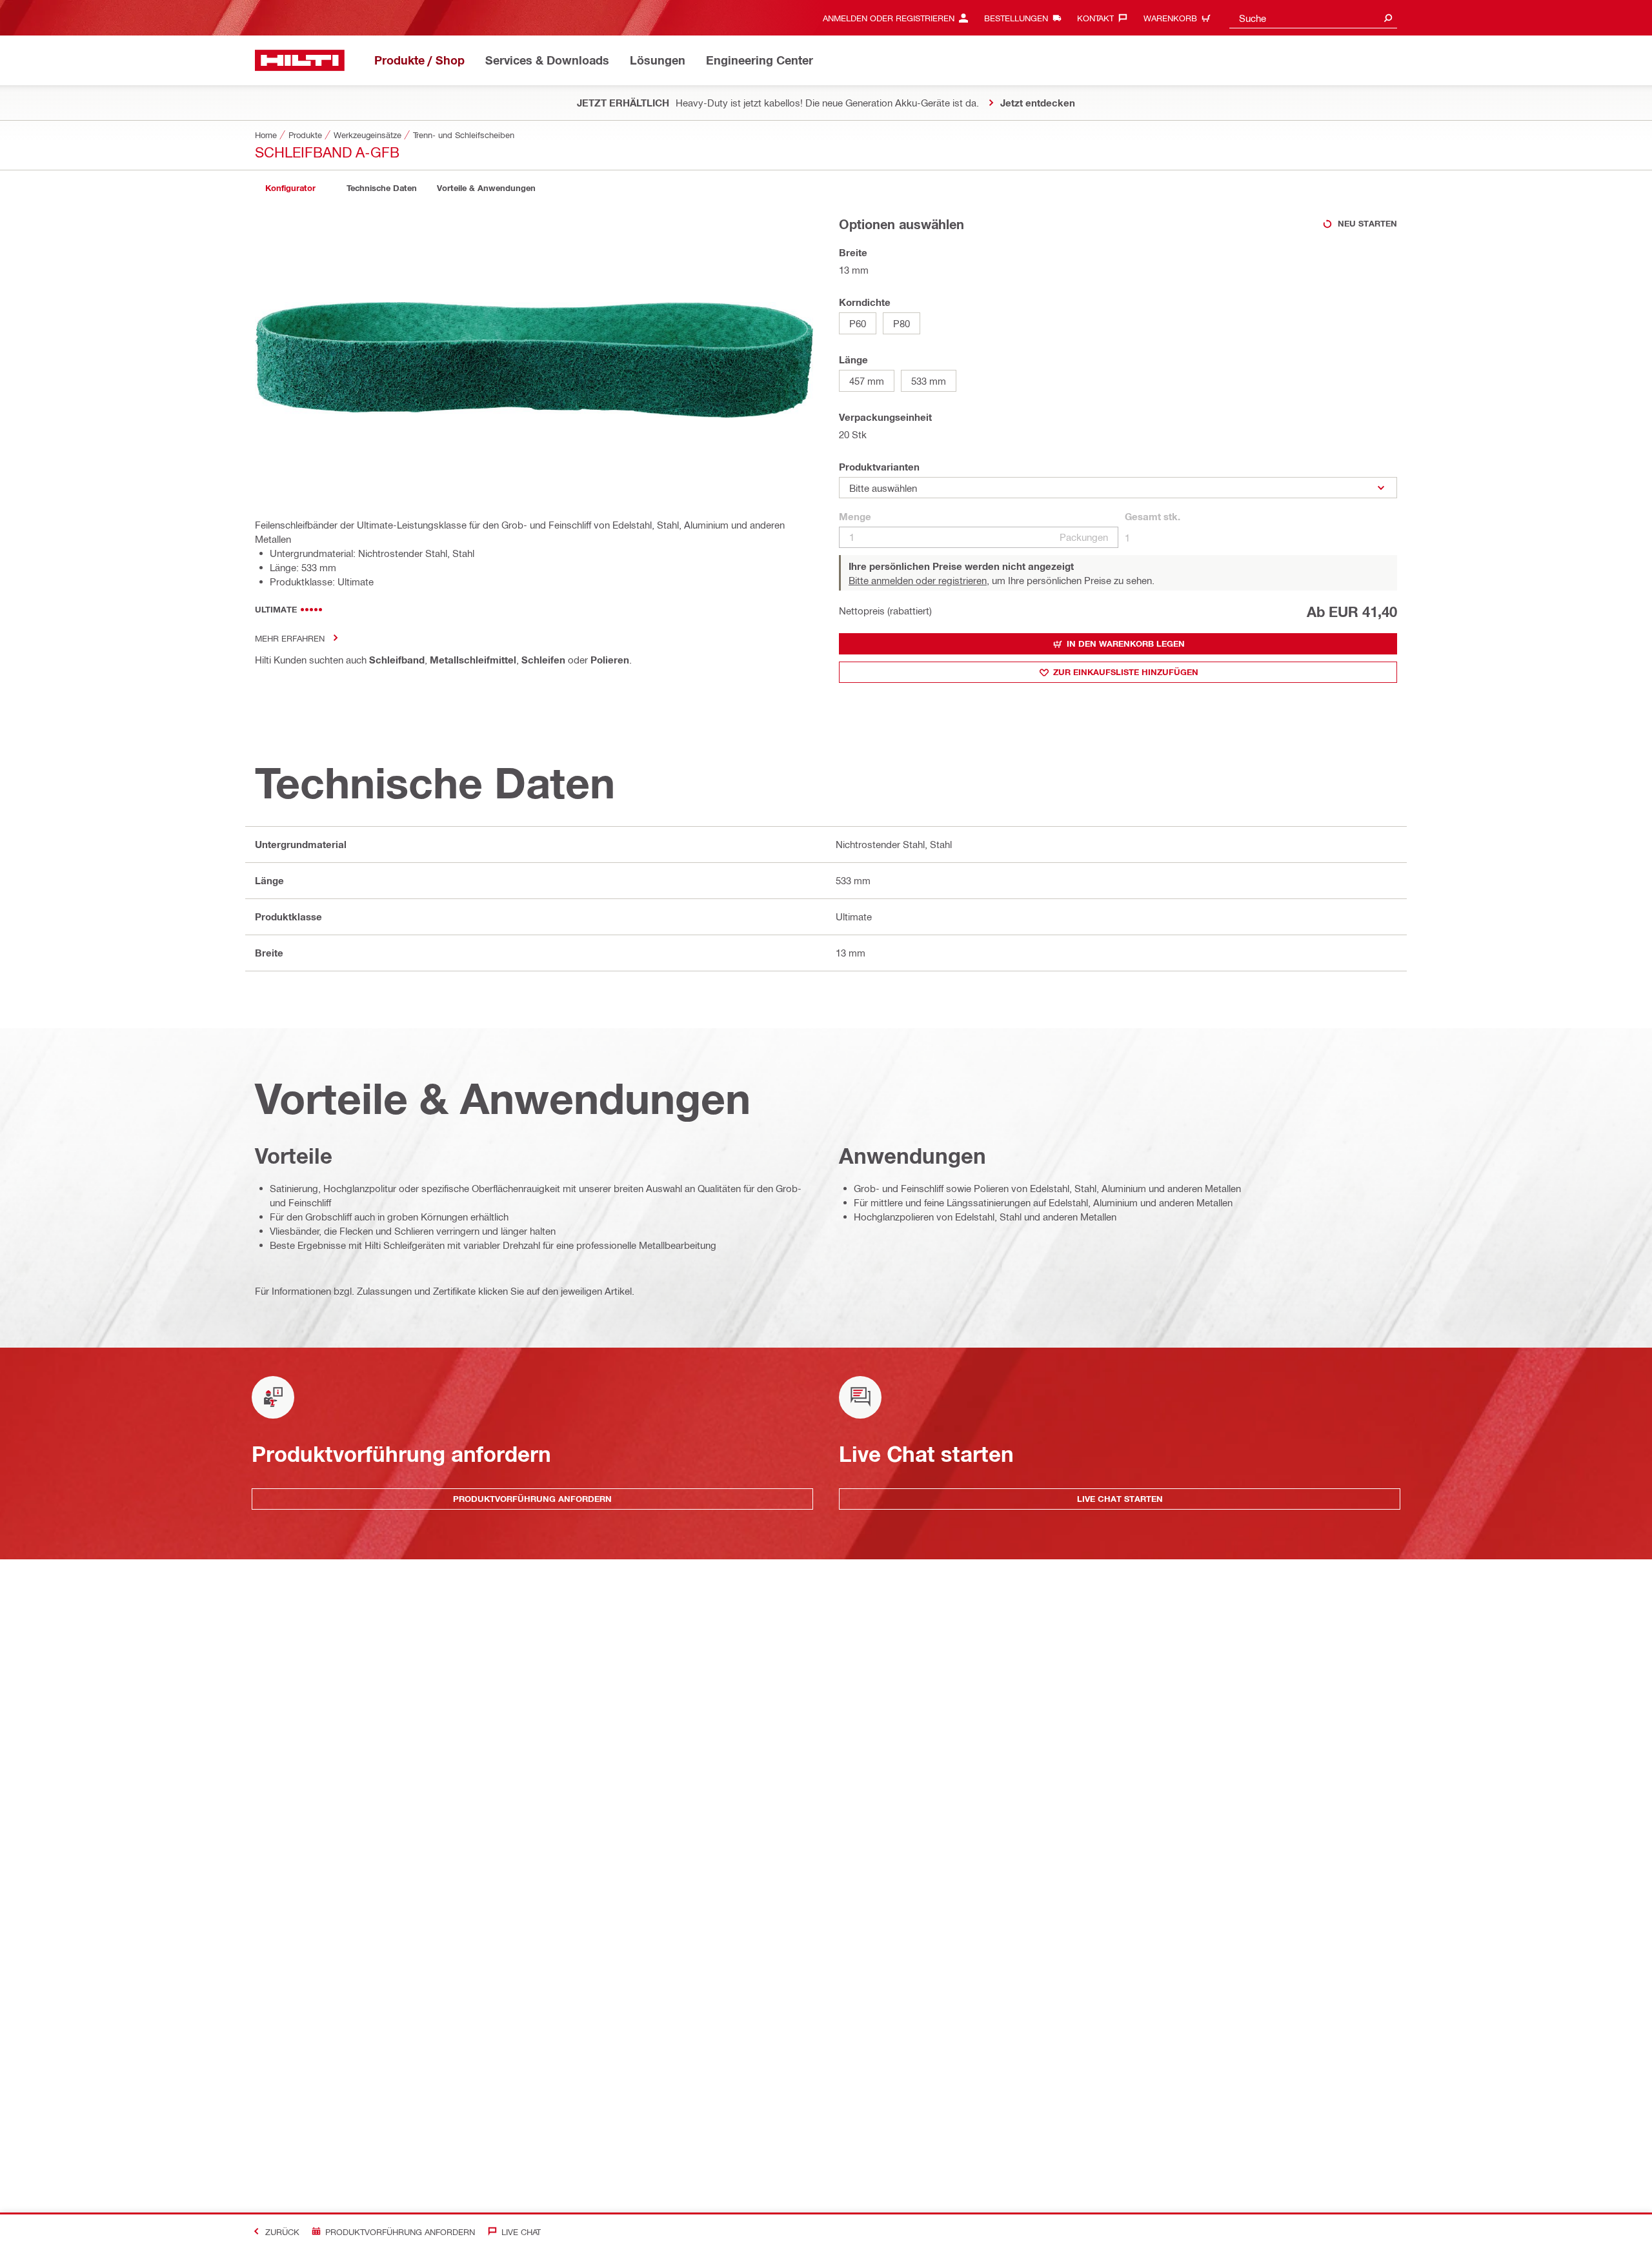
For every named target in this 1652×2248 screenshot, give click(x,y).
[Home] (300, 60)
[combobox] (1313, 18)
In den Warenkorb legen (1126, 643)
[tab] (290, 188)
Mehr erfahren (290, 638)
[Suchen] (1388, 18)
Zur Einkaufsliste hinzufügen (1126, 672)
